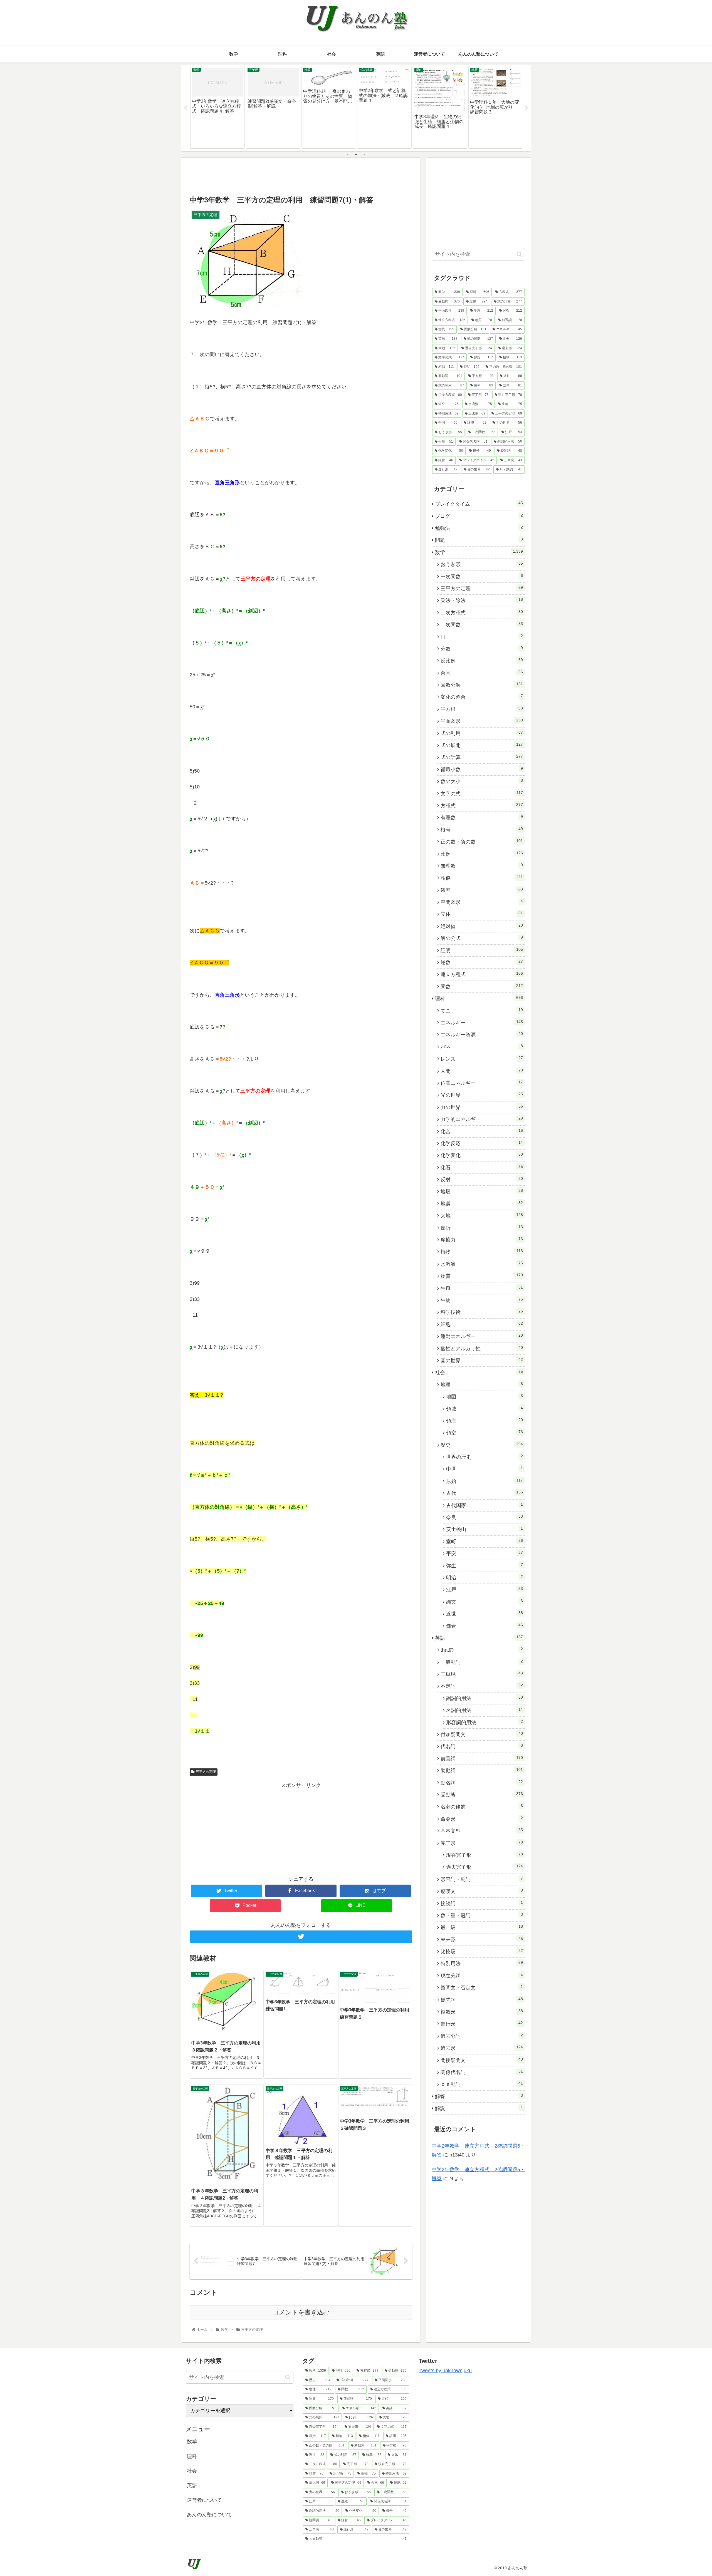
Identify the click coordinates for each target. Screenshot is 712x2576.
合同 (482, 673)
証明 (482, 950)
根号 (482, 830)
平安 (484, 1553)
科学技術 (482, 1312)
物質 (482, 1276)
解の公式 (482, 938)
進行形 (482, 2024)
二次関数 (482, 624)
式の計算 (482, 757)
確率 (482, 890)
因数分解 (482, 685)
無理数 (482, 866)
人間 (482, 1071)
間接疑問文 (482, 2060)
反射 (482, 1179)
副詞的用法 (484, 1698)
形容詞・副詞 (482, 1879)
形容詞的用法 (484, 1722)
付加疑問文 (482, 1734)
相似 (482, 878)
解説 (479, 2108)
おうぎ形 (482, 564)
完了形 (482, 1843)
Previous (186, 108)
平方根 (482, 709)
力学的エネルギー (482, 1119)
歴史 (482, 1445)
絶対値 (482, 926)
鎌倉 (484, 1626)
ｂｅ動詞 (482, 2084)
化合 (482, 1131)
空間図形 (482, 902)
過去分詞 (482, 2036)
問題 (479, 540)
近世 (484, 1614)
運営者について (204, 2500)
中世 (484, 1469)
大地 (482, 1215)
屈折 (482, 1228)
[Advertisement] (301, 176)
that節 (482, 1650)
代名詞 (482, 1746)
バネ (482, 1047)
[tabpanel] (217, 107)
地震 (482, 1203)
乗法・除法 (482, 600)
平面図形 (482, 721)
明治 (484, 1577)
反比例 (482, 661)
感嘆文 (482, 1891)
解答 (479, 2096)
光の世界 (482, 1095)
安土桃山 (484, 1529)
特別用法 (482, 1963)
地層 (482, 1191)
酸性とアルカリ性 (482, 1348)
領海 (484, 1421)
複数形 (482, 2012)
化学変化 (482, 1155)
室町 (484, 1541)
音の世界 (482, 1360)
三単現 (482, 1674)
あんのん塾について (209, 2515)
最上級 (482, 1927)
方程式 (482, 805)
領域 (484, 1409)
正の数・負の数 (482, 842)
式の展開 (482, 745)
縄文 (484, 1602)
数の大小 (482, 781)
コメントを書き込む (301, 2312)
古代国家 (484, 1505)
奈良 (484, 1517)
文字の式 (482, 793)
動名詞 (482, 1783)
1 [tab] (348, 155)
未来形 (482, 1939)
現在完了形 (484, 1855)
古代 (484, 1493)
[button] (519, 254)
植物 (482, 1252)
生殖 (482, 1288)
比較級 (482, 1951)
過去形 (482, 2048)
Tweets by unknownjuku (445, 2371)
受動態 (482, 1795)
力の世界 (482, 1107)
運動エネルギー (482, 1336)
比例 (482, 854)
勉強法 (479, 528)
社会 (479, 1372)
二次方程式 (482, 612)
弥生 (484, 1565)
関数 (482, 986)
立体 (482, 914)
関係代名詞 (482, 2072)
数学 (479, 552)
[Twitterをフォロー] (301, 1937)
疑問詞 (482, 2000)
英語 (479, 1638)
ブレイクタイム (479, 504)
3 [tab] (364, 155)
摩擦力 (482, 1240)
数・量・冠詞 (482, 1915)
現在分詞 (482, 1976)
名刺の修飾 (482, 1806)
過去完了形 (484, 1867)
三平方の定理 (206, 1772)
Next (526, 108)
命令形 (482, 1819)
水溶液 (482, 1264)
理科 (479, 998)
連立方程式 (482, 974)
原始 (484, 1481)
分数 (482, 649)
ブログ (479, 516)
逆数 (482, 962)
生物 (482, 1300)
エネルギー (482, 1023)
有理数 (482, 817)
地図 (484, 1396)
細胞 (482, 1324)
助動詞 (482, 1770)
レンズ (482, 1059)
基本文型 (482, 1831)
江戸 (484, 1589)
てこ (482, 1011)
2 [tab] (356, 155)
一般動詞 (482, 1662)
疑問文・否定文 (482, 1987)
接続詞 (482, 1903)
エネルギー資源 (482, 1034)
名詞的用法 (484, 1710)
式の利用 (482, 733)
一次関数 (482, 576)
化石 (482, 1167)
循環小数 (482, 769)
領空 (484, 1433)
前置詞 (482, 1758)
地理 (482, 1384)
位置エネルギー (482, 1083)
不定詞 (482, 1686)
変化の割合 (482, 697)
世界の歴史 (484, 1457)
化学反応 (482, 1143)
